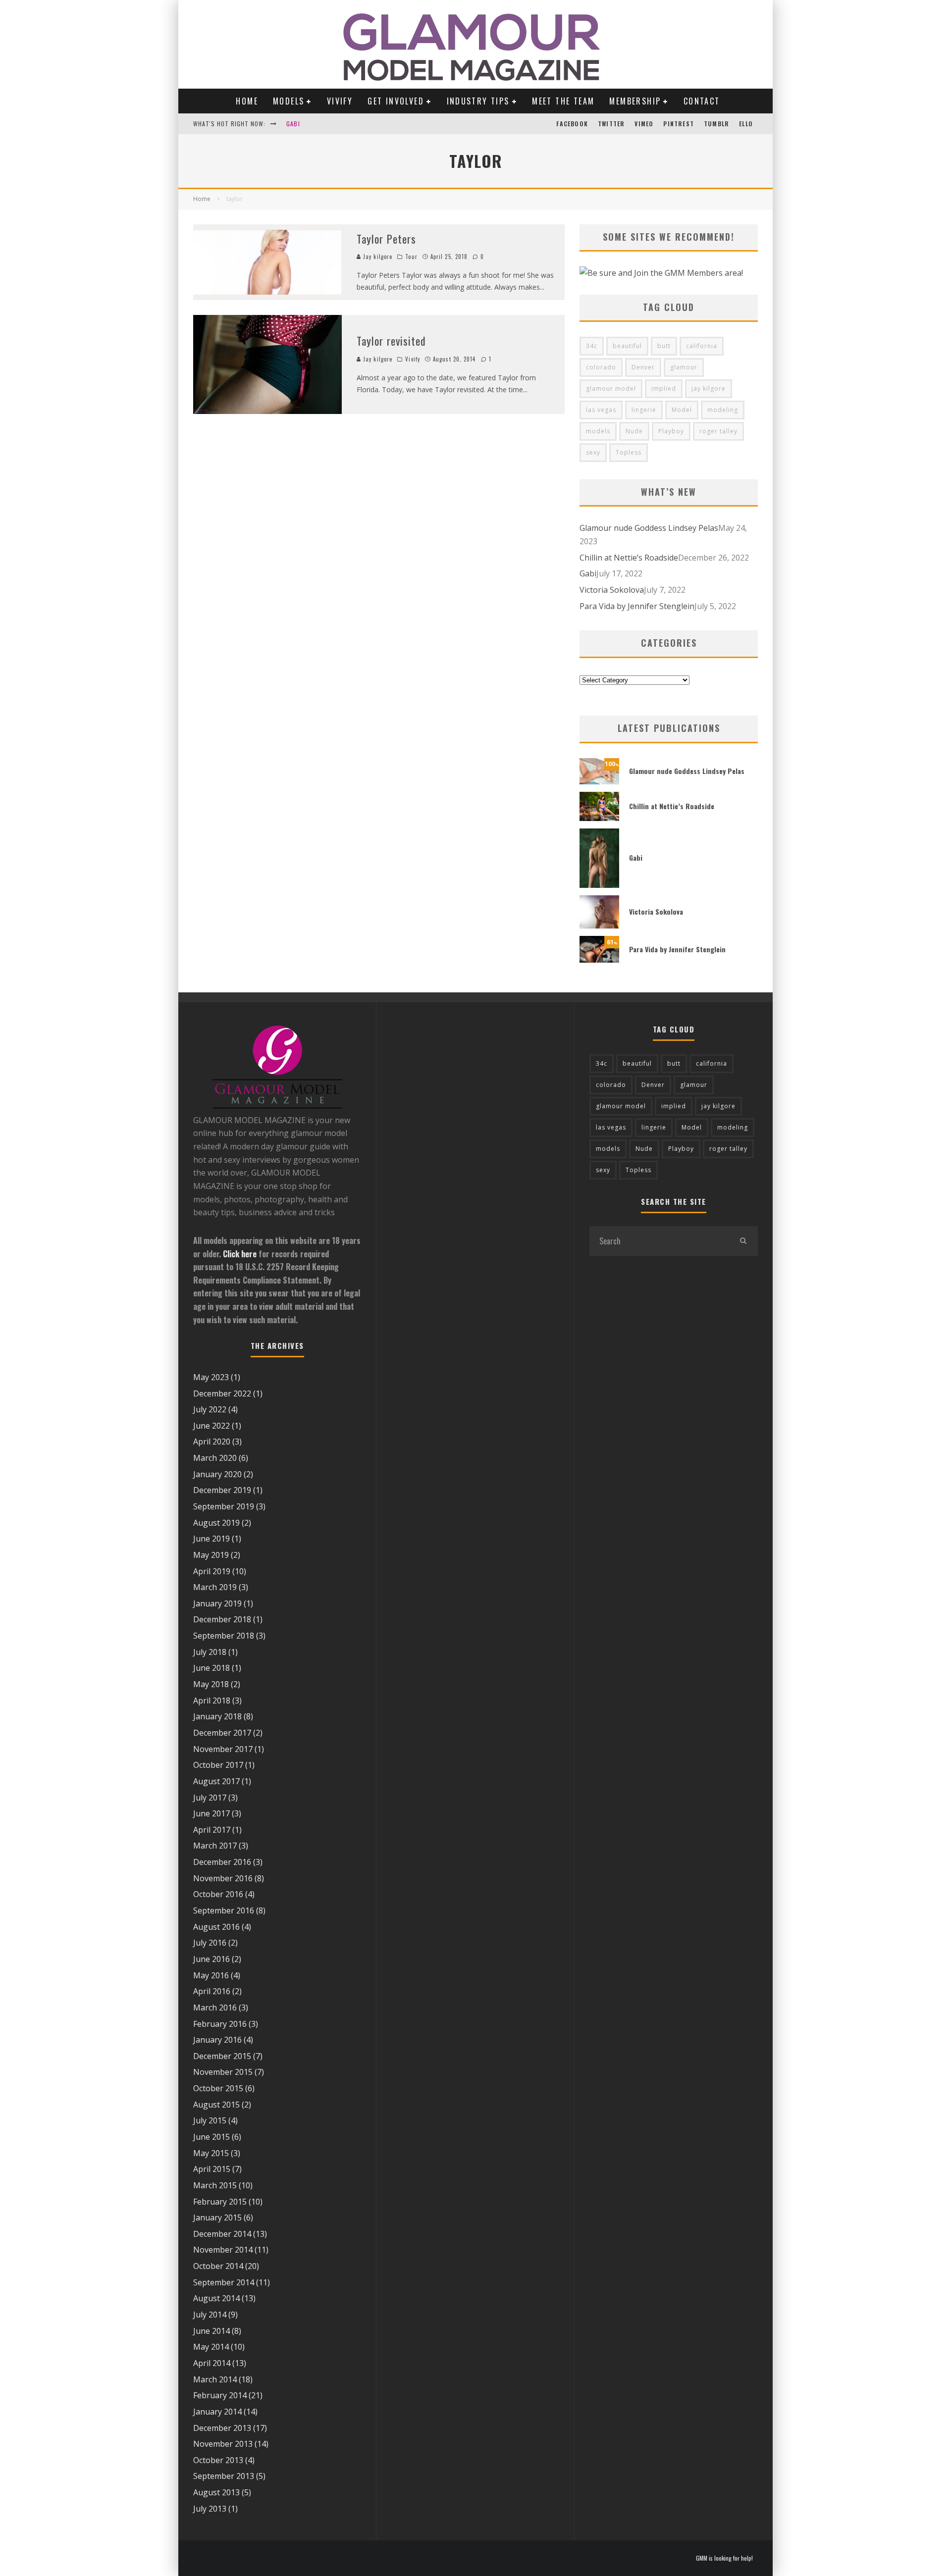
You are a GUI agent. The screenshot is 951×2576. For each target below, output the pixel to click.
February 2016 (220, 2024)
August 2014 (216, 2298)
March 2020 (215, 1458)
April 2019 (212, 1571)
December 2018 (222, 1619)
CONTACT (702, 101)
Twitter (611, 124)
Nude (634, 431)
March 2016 (215, 2008)
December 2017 (222, 1733)
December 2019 (222, 1490)
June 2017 (211, 1813)
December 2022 (222, 1393)
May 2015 (211, 2153)
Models (289, 101)
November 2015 (223, 2072)
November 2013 (223, 2444)
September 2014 (224, 2282)
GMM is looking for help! (724, 2558)
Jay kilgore (377, 257)
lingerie (644, 410)
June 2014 (211, 2331)
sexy (593, 452)
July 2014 (210, 2315)
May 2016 (211, 1975)
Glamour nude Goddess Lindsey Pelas (649, 528)
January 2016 (217, 2040)
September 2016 (224, 1910)
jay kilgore (709, 388)
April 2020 (212, 1442)
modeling (723, 410)
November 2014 (223, 2250)
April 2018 (212, 1700)
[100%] (599, 781)
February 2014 (220, 2395)
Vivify (340, 101)
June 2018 (211, 1668)
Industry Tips (478, 101)
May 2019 (211, 1555)
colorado (601, 367)
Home (247, 101)
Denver (643, 367)
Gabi (293, 124)
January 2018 (217, 1716)
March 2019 (215, 1587)
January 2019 (217, 1603)
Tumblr (716, 124)
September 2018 (224, 1636)
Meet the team (563, 101)
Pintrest (679, 124)
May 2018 (211, 1684)
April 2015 (212, 2169)
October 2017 (218, 1765)
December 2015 (222, 2056)
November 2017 (223, 1749)
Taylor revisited (392, 341)
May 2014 (211, 2347)
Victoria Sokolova (612, 590)
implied (664, 388)
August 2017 (216, 1781)
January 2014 (217, 2412)
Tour (411, 257)
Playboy (671, 431)
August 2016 (216, 1927)
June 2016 (211, 1959)
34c (592, 346)
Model (682, 410)
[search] (743, 1241)
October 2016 (218, 1894)
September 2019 (224, 1506)
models (598, 431)
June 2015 (211, 2137)
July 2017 (210, 1798)
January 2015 (217, 2217)
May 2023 (211, 1377)
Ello (746, 124)
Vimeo (644, 124)
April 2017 (212, 1830)
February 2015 (220, 2202)
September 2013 (224, 2476)
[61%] (599, 960)
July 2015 (210, 2120)
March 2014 (215, 2379)
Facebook (572, 124)
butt (664, 346)
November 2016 (223, 1878)
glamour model (611, 388)
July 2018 (210, 1652)
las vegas (601, 410)
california (702, 346)
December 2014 (222, 2234)
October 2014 (218, 2266)
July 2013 (210, 2509)
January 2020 (217, 1474)
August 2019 (216, 1523)
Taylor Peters (386, 239)
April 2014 (212, 2363)
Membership (635, 101)
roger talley (718, 431)
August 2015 (216, 2105)
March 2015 (215, 2185)
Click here (240, 1254)
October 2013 (218, 2460)
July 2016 (210, 1943)
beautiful (627, 346)
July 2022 (210, 1409)
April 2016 (212, 1991)
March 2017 (215, 1846)
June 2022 (211, 1426)
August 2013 (216, 2492)
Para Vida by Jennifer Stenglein (637, 606)
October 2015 (218, 2088)
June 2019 (211, 1539)
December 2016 (222, 1862)
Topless (629, 452)
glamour (684, 367)
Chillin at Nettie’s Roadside (629, 558)
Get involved (396, 101)
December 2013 (222, 2428)
